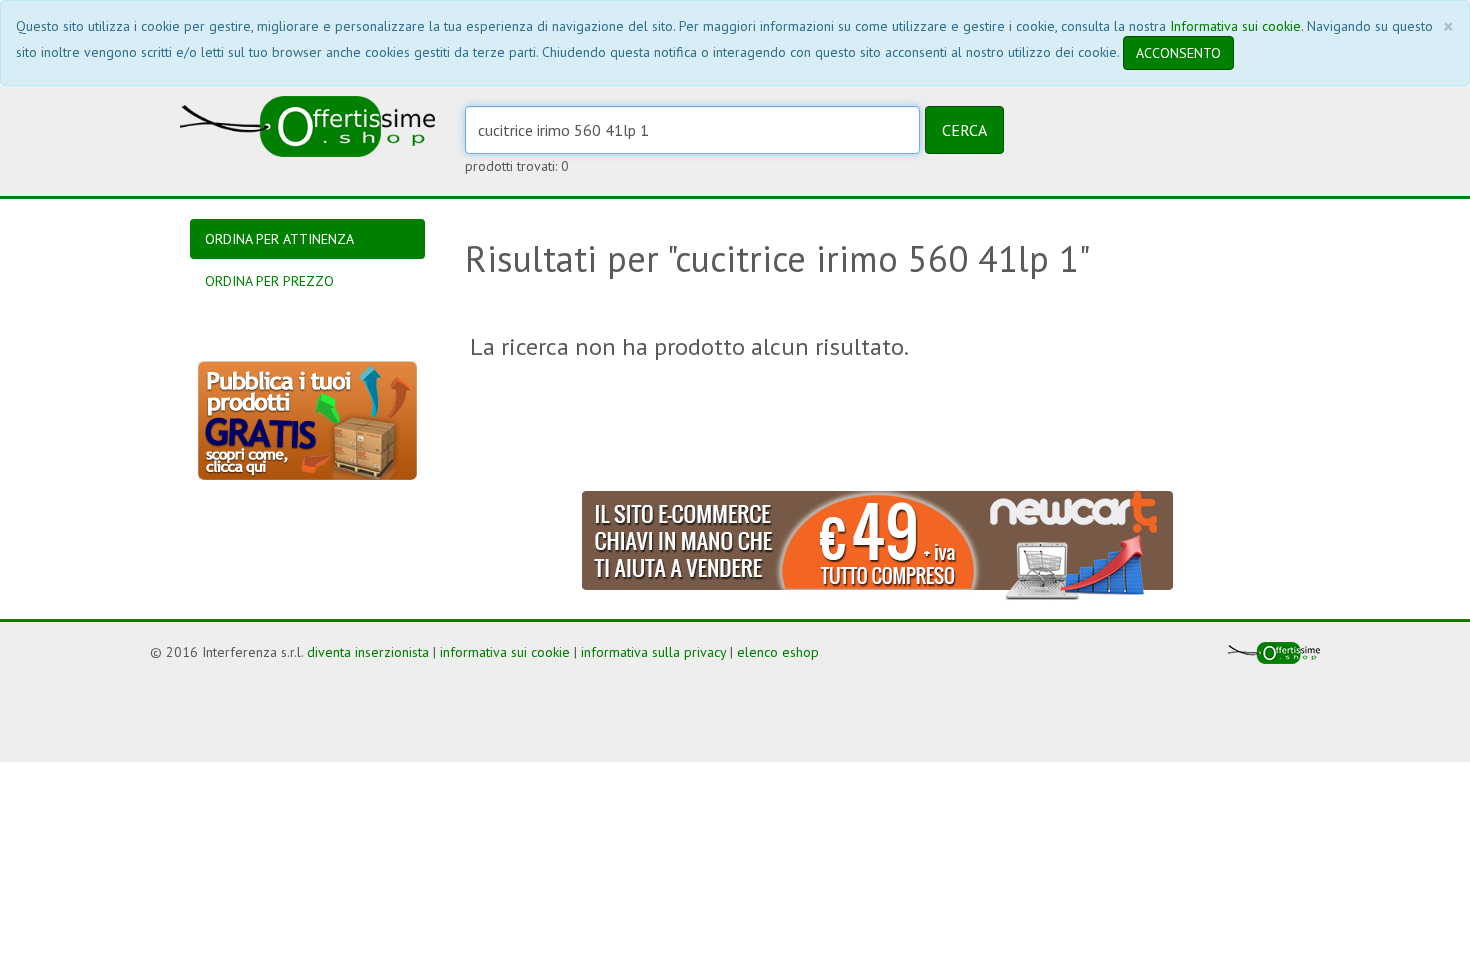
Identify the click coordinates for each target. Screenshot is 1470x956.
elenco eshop (778, 652)
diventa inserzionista (368, 652)
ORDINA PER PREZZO (269, 281)
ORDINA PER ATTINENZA (279, 239)
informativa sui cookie (505, 652)
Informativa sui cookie (1235, 26)
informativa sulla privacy (653, 652)
